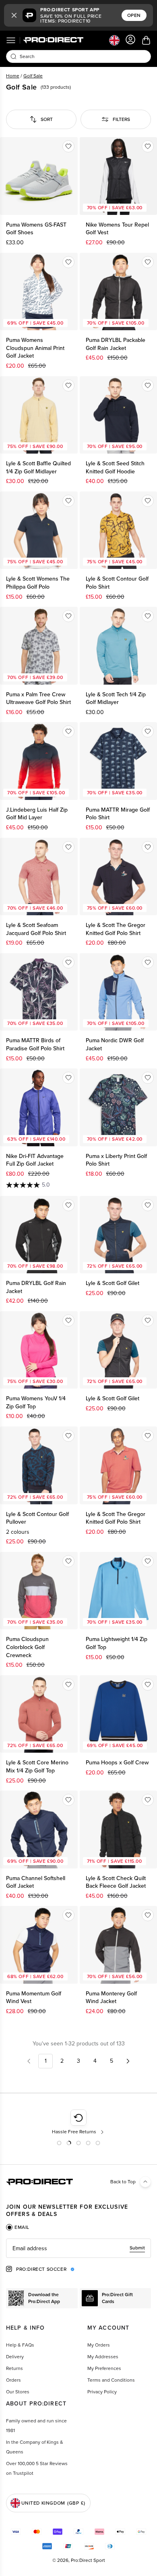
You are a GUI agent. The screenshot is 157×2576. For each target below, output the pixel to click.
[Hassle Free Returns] (79, 2122)
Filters (121, 119)
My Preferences (104, 2368)
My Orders (99, 2345)
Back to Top (123, 2182)
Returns (14, 2368)
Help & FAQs (20, 2345)
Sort (47, 119)
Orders (13, 2380)
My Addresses (103, 2357)
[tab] (18, 2227)
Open (134, 15)
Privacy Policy (102, 2392)
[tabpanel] (78, 2248)
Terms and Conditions (111, 2380)
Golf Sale (33, 76)
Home (13, 76)
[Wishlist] (68, 146)
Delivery (15, 2357)
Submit (137, 2248)
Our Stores (18, 2392)
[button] (14, 15)
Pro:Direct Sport (88, 2560)
